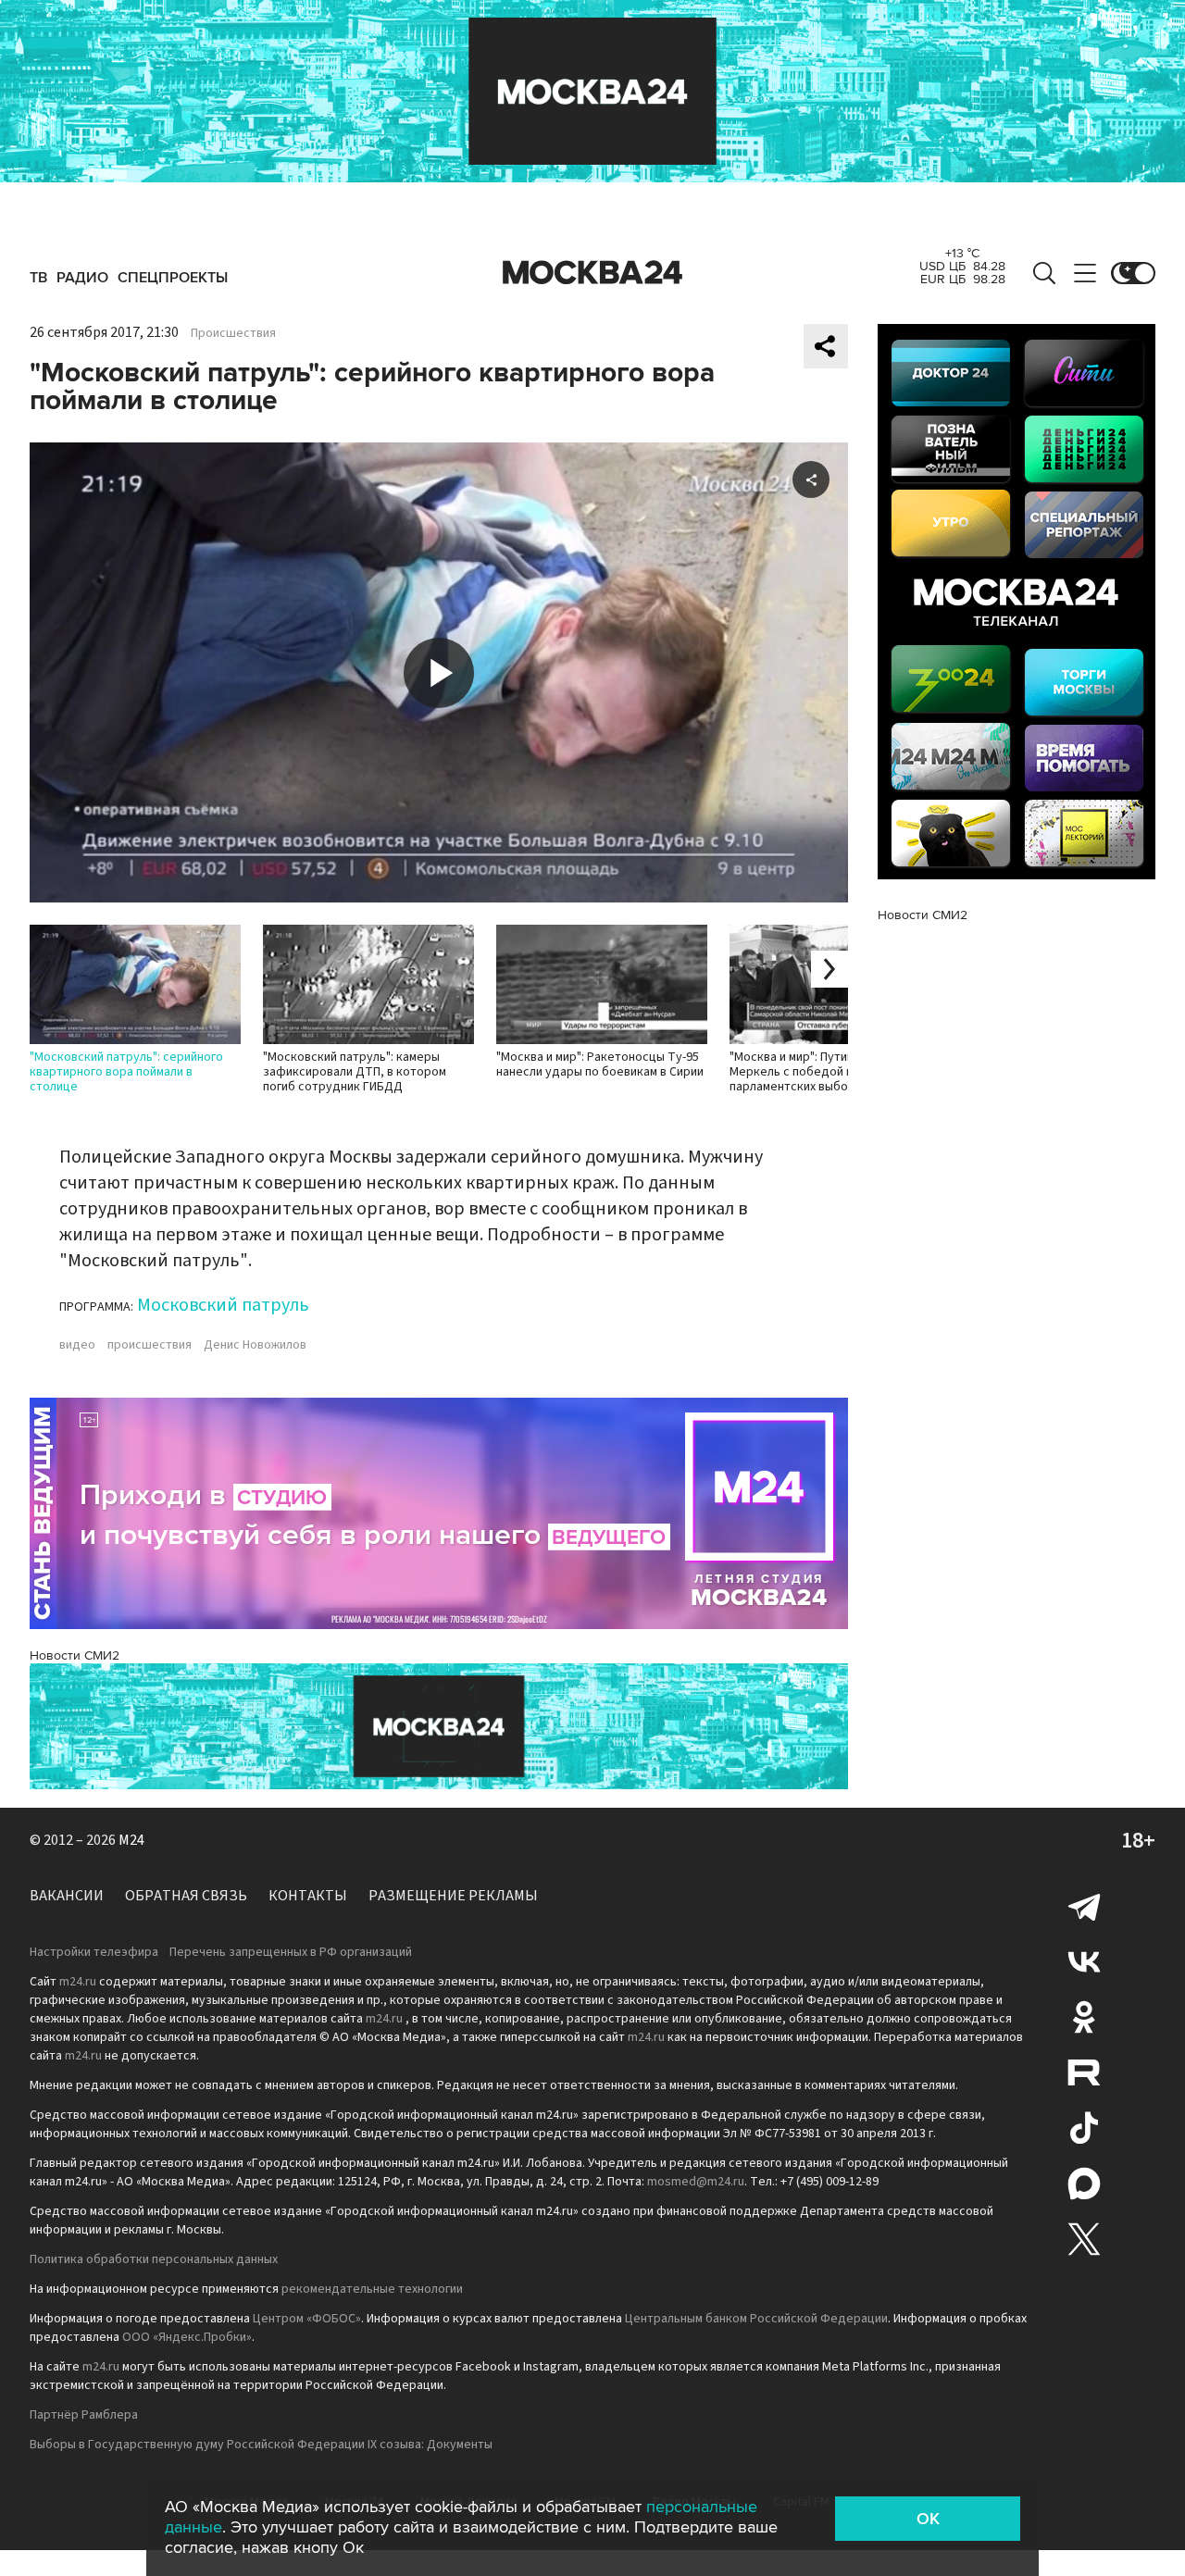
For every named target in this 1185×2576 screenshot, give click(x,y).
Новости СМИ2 (75, 1655)
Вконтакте (1084, 1961)
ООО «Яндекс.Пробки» (187, 2337)
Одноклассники (1084, 2017)
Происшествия (233, 333)
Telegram (1084, 1906)
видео (77, 1345)
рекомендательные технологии (372, 2289)
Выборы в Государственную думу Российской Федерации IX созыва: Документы (261, 2445)
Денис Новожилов (255, 1345)
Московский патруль (223, 1305)
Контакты (308, 1896)
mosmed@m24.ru (696, 2182)
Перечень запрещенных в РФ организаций (291, 1952)
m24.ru (78, 1982)
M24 (131, 1840)
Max (1084, 2184)
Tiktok (1084, 2128)
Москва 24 (592, 273)
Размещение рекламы (453, 1896)
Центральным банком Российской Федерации (756, 2319)
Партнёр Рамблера (84, 2415)
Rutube (1084, 2072)
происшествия (150, 1345)
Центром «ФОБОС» (307, 2319)
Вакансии (67, 1896)
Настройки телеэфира (94, 1952)
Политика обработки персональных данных (154, 2259)
